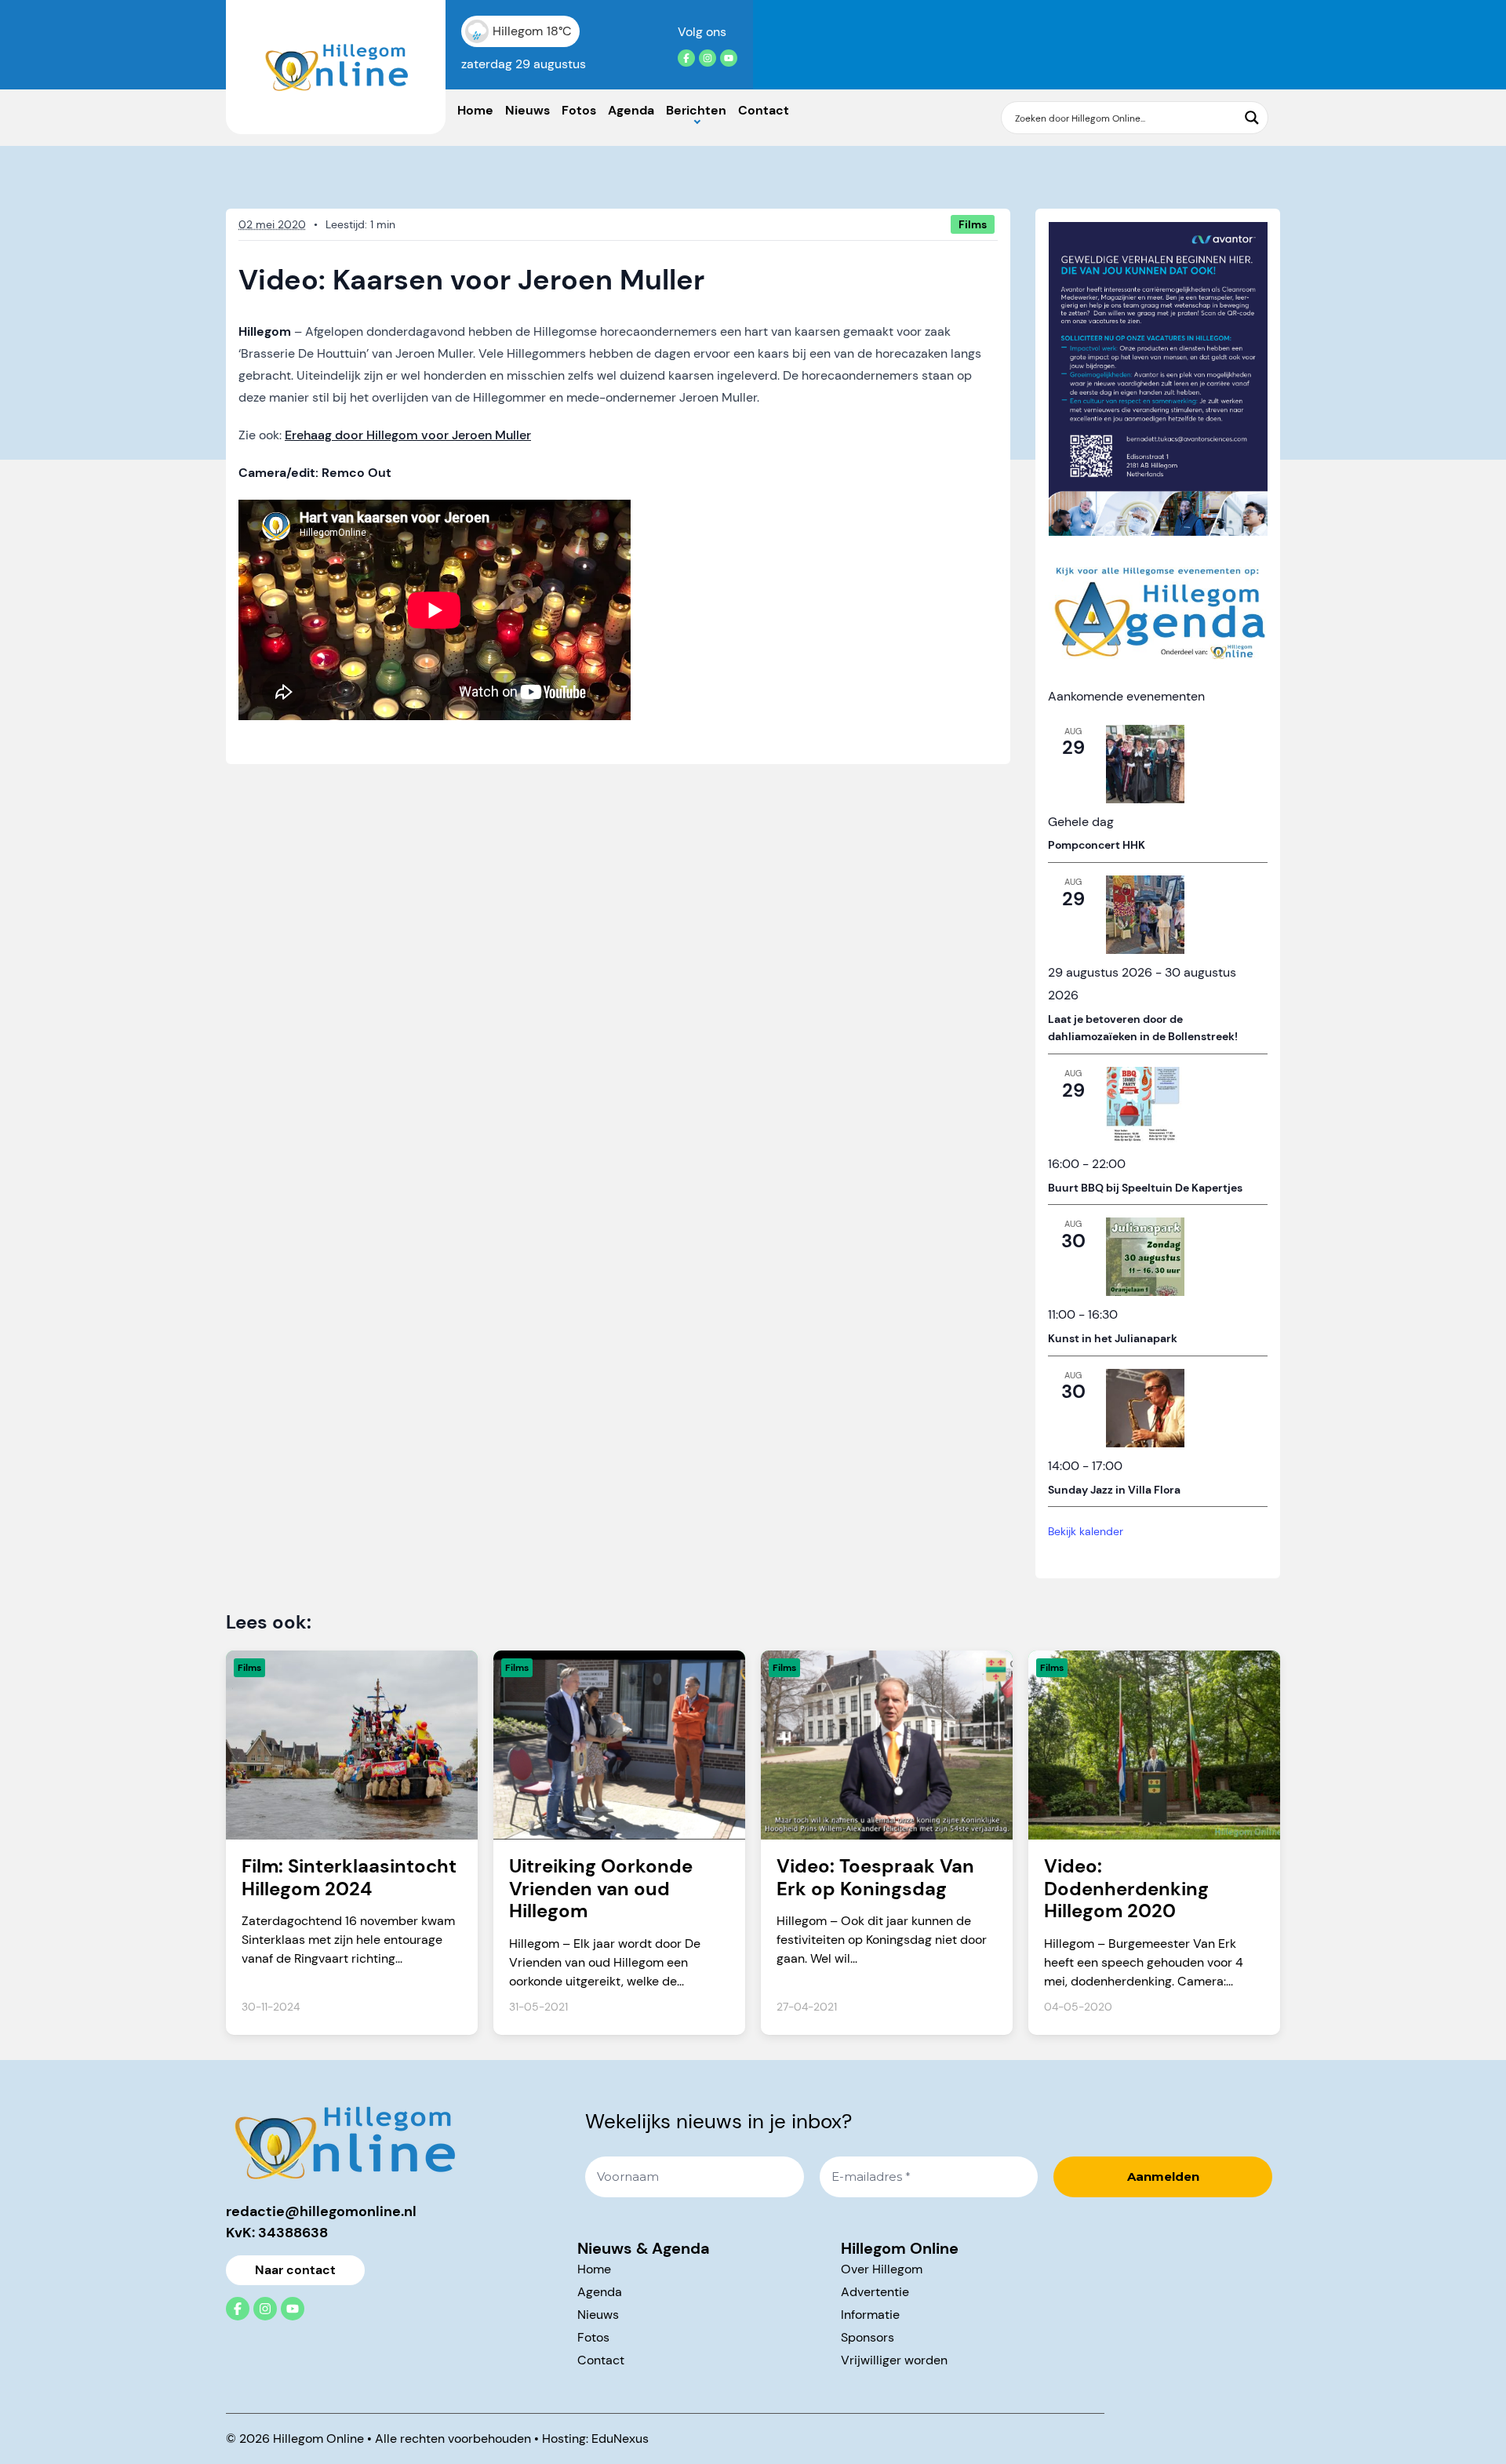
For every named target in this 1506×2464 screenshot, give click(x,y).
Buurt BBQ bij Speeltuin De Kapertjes (1145, 1188)
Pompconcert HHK (1097, 845)
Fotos (579, 110)
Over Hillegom (882, 2269)
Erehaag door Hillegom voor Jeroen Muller (408, 435)
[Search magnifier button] (1252, 118)
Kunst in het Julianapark (1113, 1338)
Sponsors (868, 2337)
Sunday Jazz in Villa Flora (1114, 1490)
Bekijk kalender (1086, 1531)
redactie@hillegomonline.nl (321, 2211)
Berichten (696, 110)
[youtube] (729, 58)
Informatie (870, 2315)
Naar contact (295, 2270)
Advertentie (875, 2292)
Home (475, 110)
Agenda (631, 110)
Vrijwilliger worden (894, 2360)
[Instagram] (708, 58)
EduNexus (620, 2439)
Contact (764, 110)
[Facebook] (686, 58)
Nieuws (527, 110)
